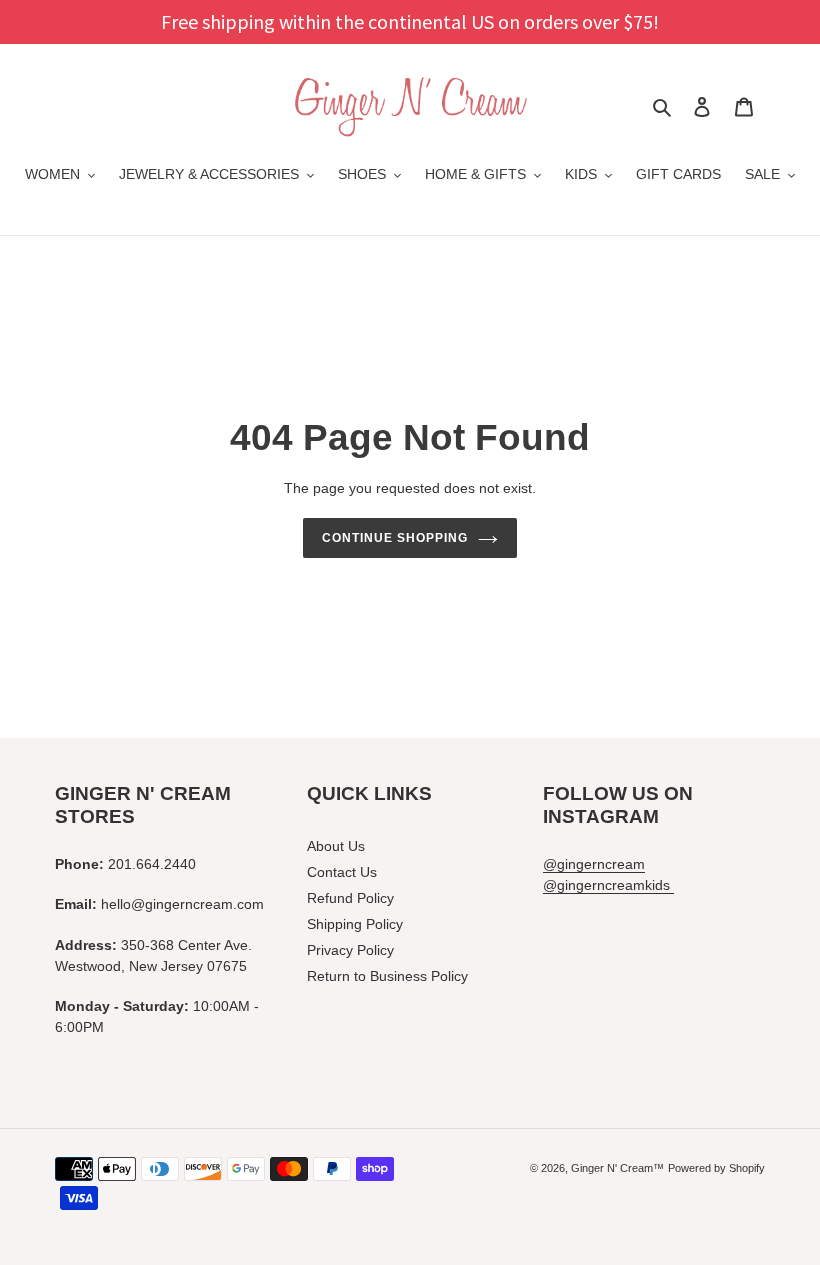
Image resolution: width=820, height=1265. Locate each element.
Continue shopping (394, 538)
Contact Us (342, 872)
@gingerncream (594, 864)
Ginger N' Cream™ (617, 1168)
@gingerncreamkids (608, 885)
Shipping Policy (355, 924)
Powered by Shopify (716, 1168)
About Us (336, 846)
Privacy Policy (350, 950)
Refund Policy (350, 898)
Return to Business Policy (387, 976)
